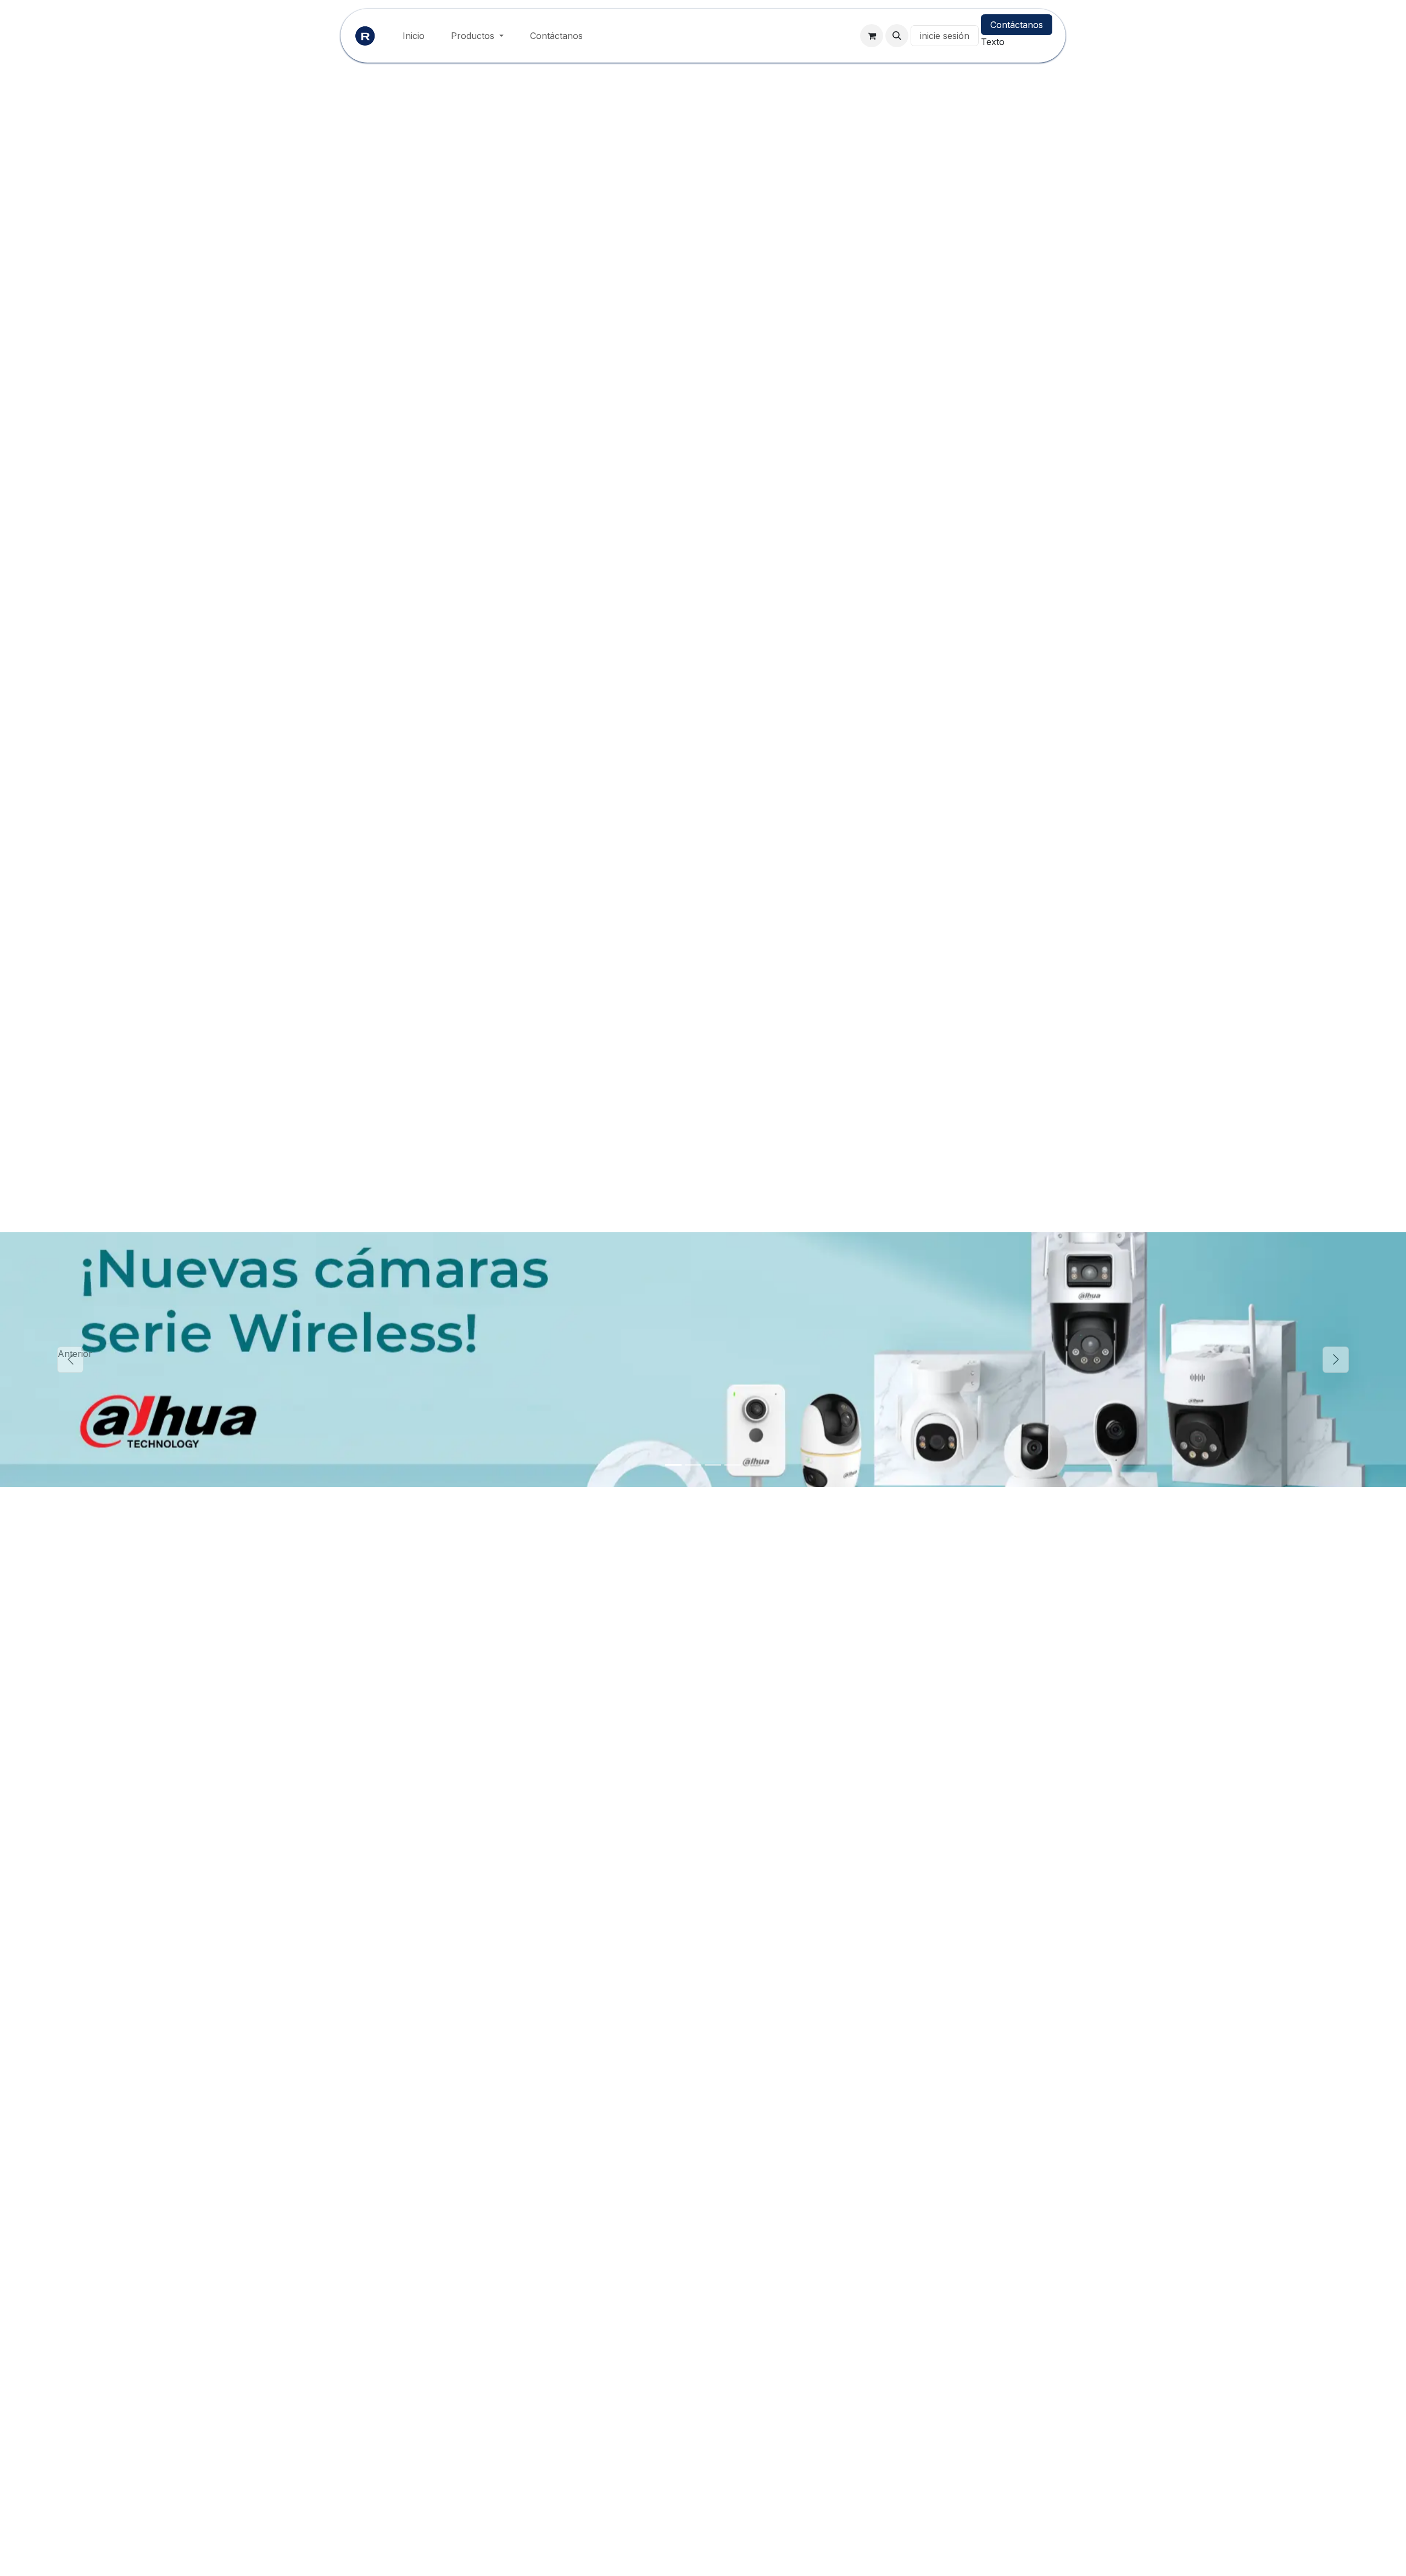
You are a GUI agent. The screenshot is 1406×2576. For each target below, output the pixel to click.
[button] (897, 36)
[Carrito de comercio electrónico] (872, 36)
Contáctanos (1017, 25)
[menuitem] (414, 36)
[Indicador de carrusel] (673, 1465)
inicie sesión (945, 36)
